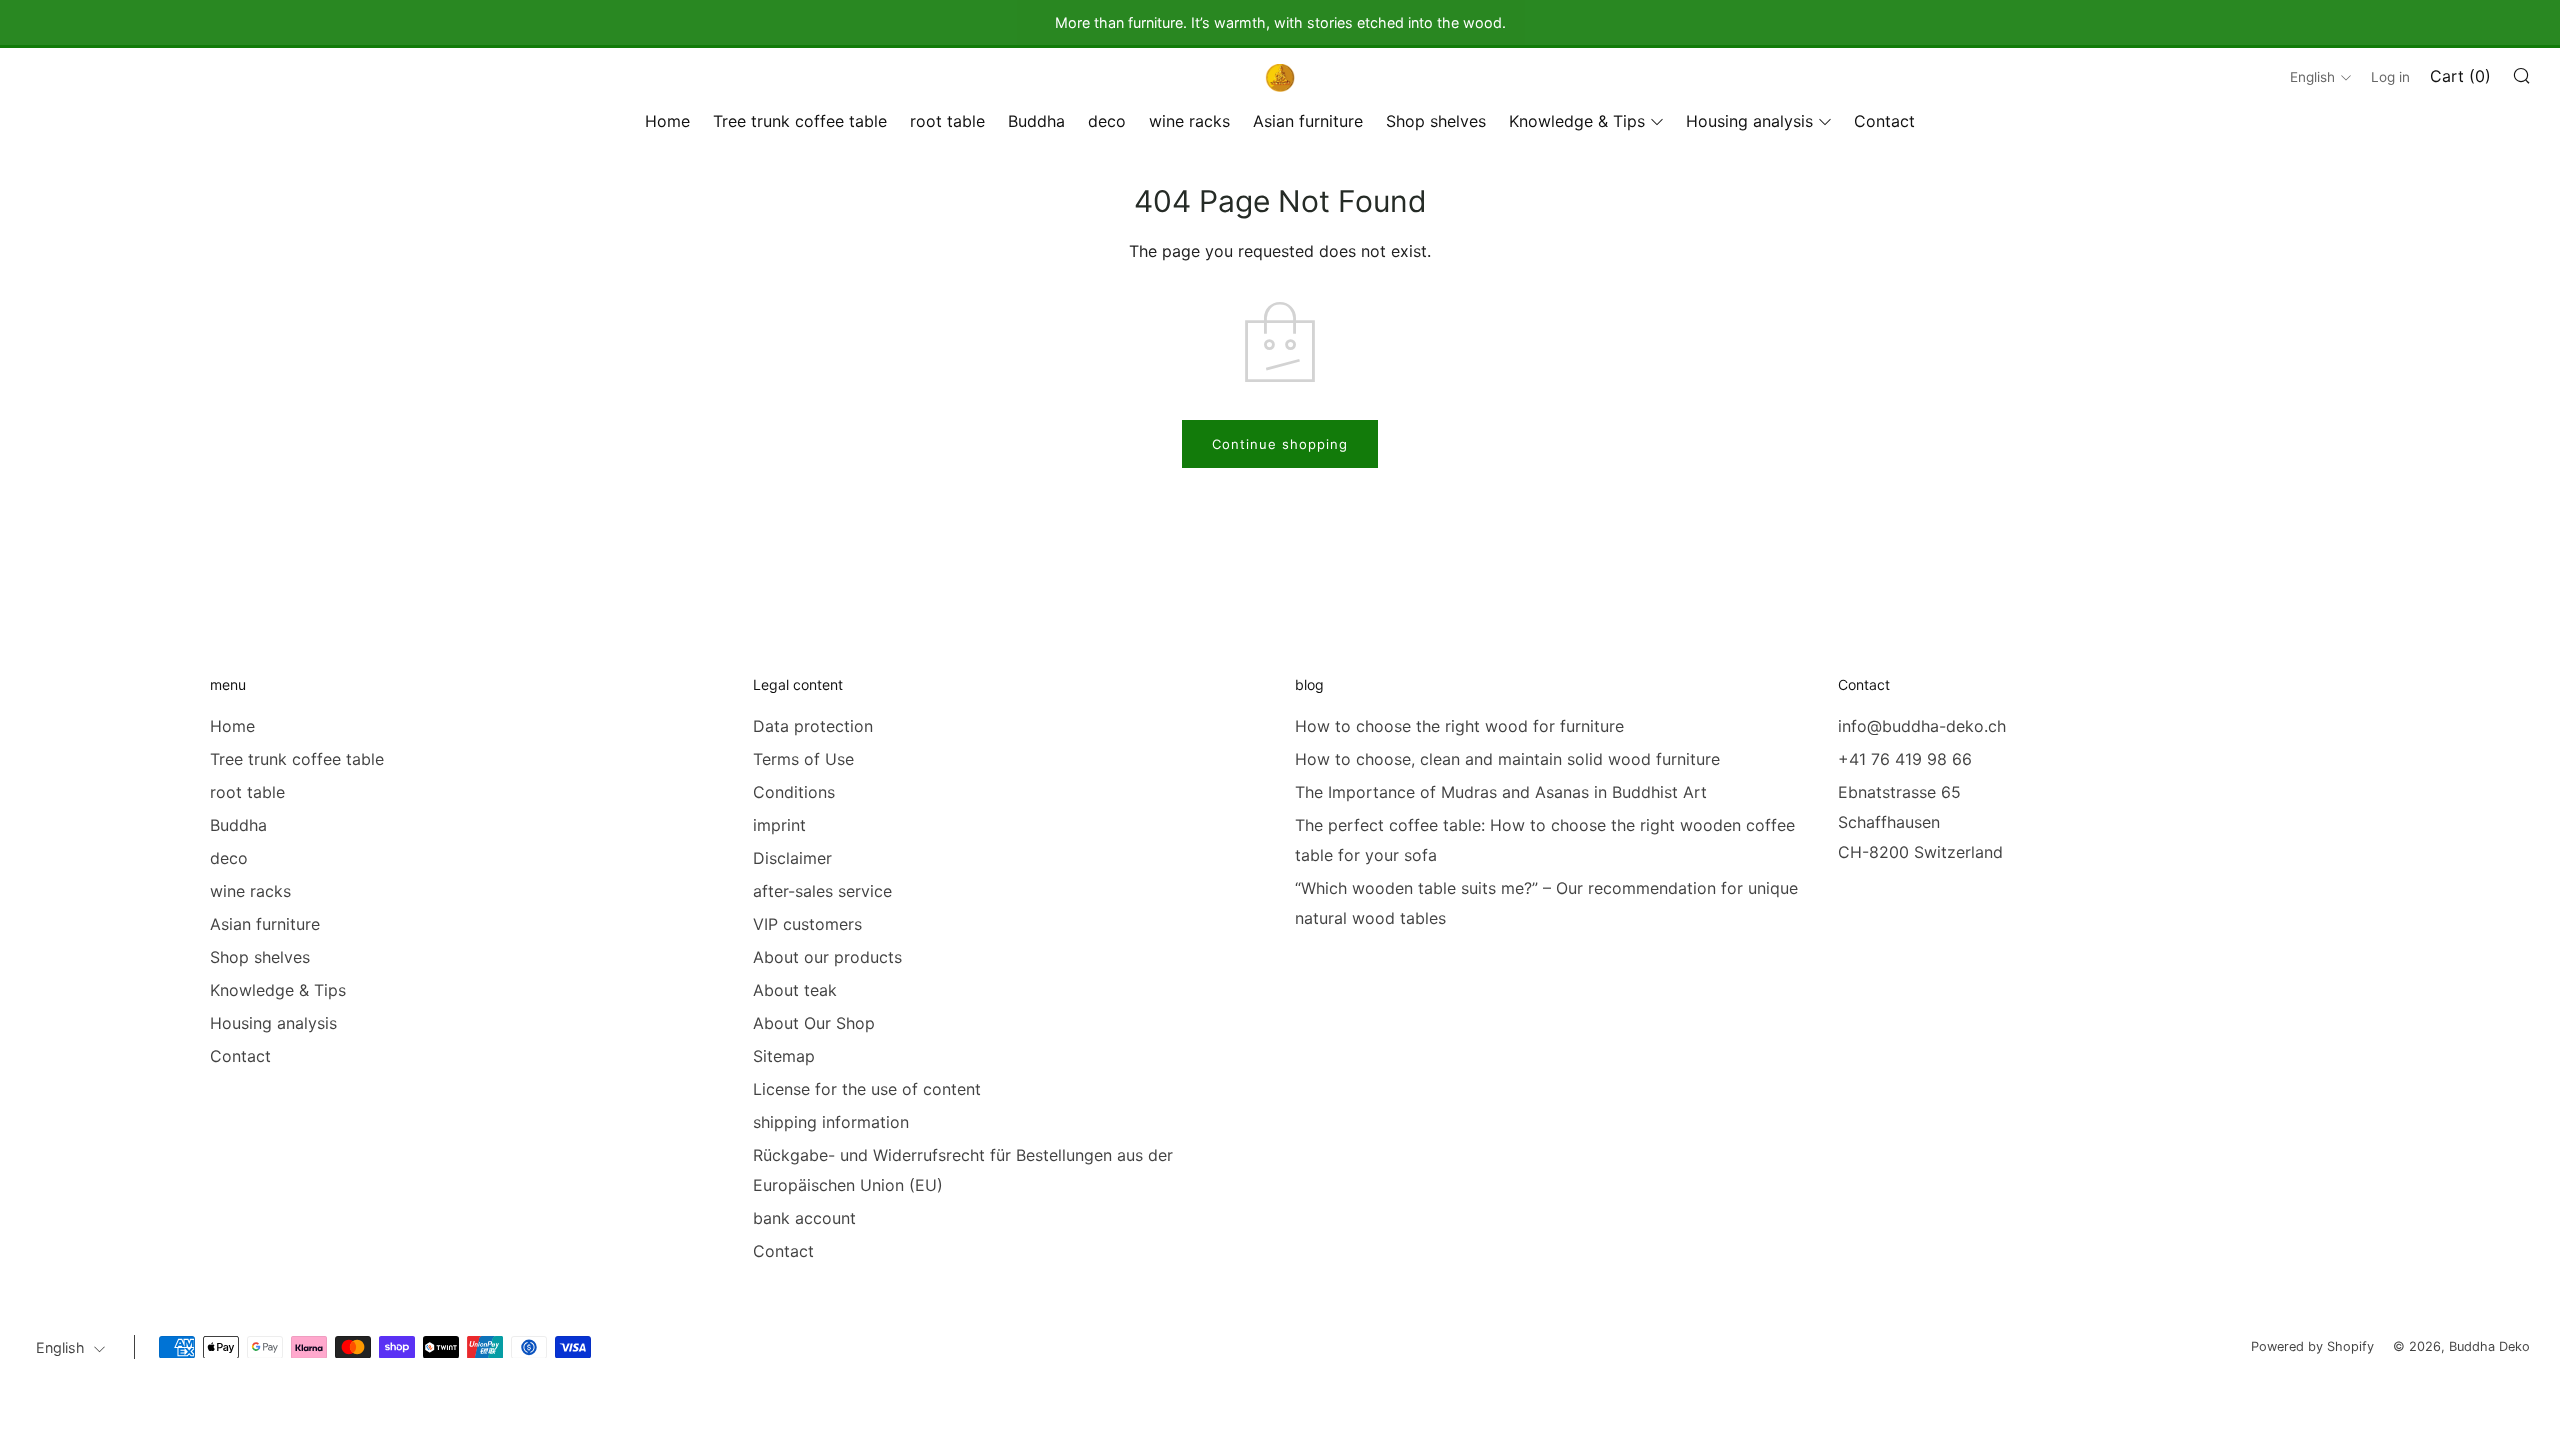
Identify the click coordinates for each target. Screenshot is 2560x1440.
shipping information (831, 1122)
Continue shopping (1280, 444)
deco (1107, 121)
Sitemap (784, 1056)
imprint (779, 825)
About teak (795, 990)
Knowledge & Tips (1577, 121)
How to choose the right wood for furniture (1459, 726)
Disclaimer (792, 858)
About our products (827, 957)
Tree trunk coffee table (800, 121)
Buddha (1036, 121)
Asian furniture (1308, 121)
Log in (2390, 77)
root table (947, 121)
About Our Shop (814, 1023)
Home (667, 121)
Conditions (794, 792)
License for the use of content (867, 1089)
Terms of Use (803, 759)
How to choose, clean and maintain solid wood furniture (1507, 759)
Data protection (813, 726)
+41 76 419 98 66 (1905, 759)
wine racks (1189, 121)
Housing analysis (1749, 121)
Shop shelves (1436, 121)
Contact (1884, 121)
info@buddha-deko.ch (1922, 726)
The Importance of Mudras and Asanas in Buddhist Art (1501, 792)
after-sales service (822, 891)
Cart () (2460, 76)
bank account (804, 1218)
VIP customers (807, 924)
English (2312, 77)
